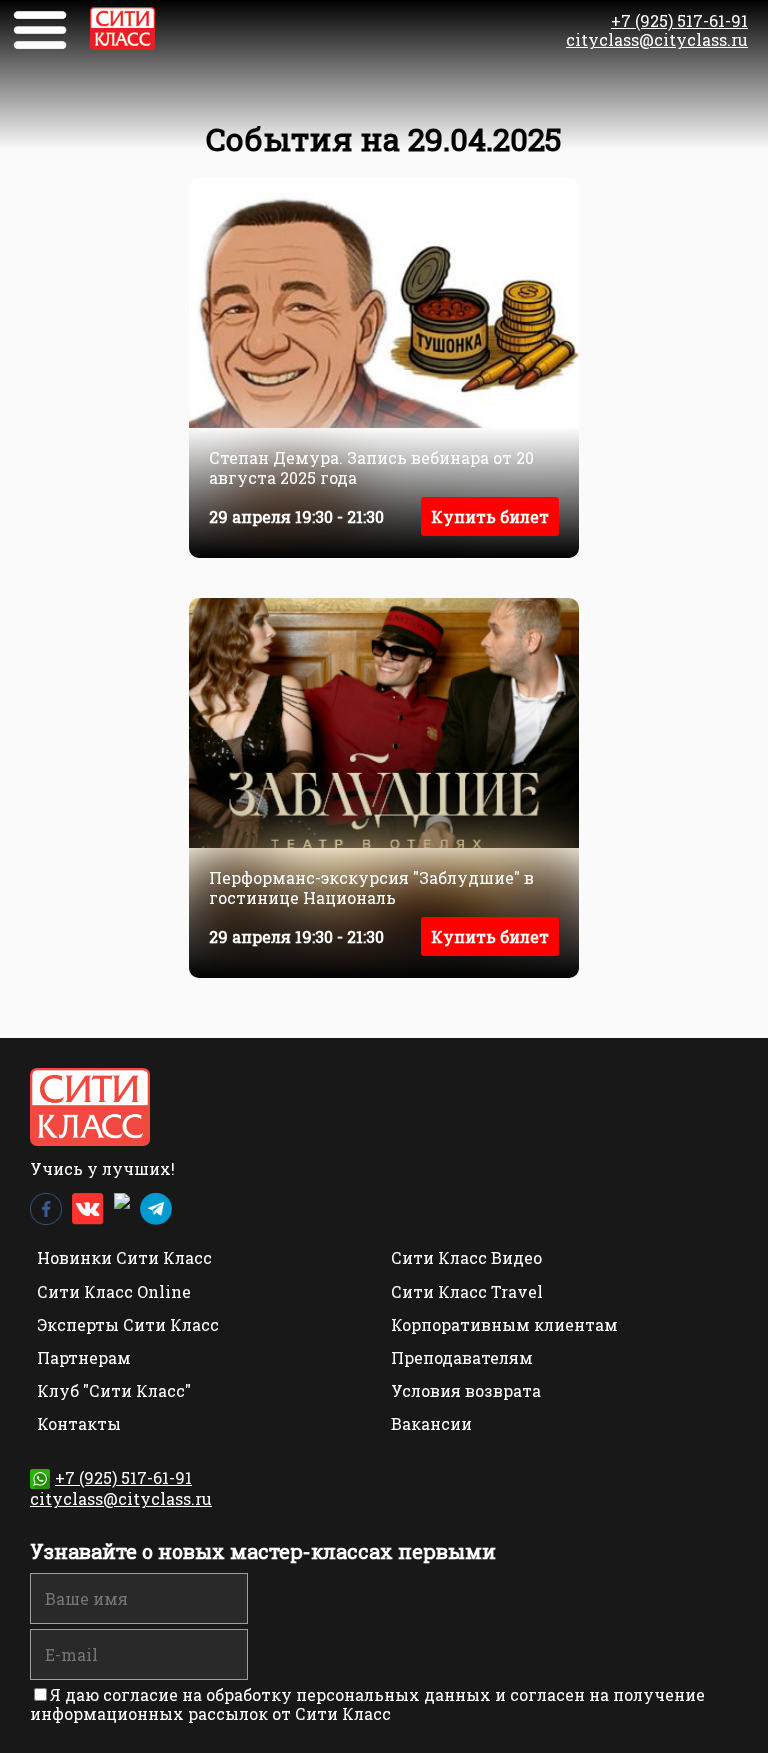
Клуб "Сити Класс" (114, 1390)
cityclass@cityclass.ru (657, 39)
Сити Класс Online (114, 1291)
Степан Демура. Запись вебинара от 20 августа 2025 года (371, 467)
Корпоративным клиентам (504, 1324)
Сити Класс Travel (467, 1291)
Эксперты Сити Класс (128, 1324)
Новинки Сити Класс (124, 1257)
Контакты (79, 1423)
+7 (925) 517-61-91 (679, 20)
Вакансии (431, 1423)
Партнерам (84, 1357)
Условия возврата (466, 1390)
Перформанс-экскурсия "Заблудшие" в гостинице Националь (371, 887)
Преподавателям (462, 1357)
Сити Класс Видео (466, 1257)
